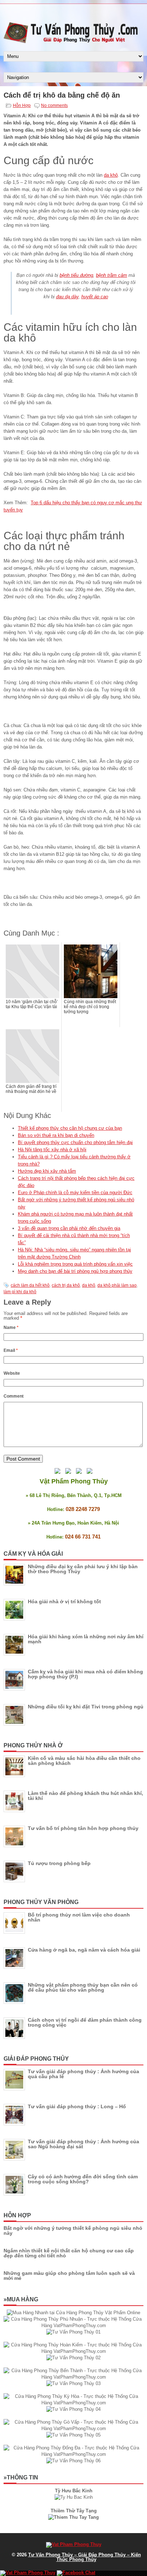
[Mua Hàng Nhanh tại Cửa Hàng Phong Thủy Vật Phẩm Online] (73, 2313)
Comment (14, 1396)
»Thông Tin (21, 2477)
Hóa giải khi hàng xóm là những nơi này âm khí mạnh (86, 1639)
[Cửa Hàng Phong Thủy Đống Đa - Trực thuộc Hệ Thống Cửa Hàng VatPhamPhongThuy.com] (73, 2454)
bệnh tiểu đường (76, 275)
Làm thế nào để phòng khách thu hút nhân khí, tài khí (85, 1796)
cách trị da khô (66, 1285)
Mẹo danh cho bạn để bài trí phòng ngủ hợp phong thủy (75, 1271)
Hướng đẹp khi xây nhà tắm (47, 1171)
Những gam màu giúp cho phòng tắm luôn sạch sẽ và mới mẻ (69, 2276)
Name (11, 1328)
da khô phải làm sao (117, 1285)
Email (11, 1350)
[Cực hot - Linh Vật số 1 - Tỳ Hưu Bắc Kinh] (74, 2497)
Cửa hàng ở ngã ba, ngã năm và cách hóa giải (84, 1950)
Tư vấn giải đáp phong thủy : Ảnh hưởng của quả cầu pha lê (83, 2074)
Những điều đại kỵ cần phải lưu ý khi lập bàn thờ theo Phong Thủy (83, 1569)
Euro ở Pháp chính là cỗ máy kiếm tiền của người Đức (75, 1193)
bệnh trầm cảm (111, 275)
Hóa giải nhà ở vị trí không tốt (64, 1601)
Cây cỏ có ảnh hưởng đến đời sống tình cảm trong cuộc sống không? (83, 2179)
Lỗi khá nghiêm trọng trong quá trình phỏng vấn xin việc (75, 1264)
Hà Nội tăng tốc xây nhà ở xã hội (52, 1150)
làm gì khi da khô (20, 1292)
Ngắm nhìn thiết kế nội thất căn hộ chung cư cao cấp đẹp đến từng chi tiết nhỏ (69, 2253)
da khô (111, 175)
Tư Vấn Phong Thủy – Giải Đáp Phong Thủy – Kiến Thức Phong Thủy (85, 2557)
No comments (54, 106)
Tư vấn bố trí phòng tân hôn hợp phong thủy (83, 1828)
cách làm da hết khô (30, 1285)
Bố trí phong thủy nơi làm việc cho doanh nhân (79, 1917)
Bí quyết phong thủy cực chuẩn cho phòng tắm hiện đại (75, 1142)
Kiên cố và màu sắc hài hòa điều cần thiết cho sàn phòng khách (84, 1761)
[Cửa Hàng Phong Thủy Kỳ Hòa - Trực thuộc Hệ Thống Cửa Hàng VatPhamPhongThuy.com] (73, 2403)
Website (12, 1373)
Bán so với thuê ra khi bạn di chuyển (56, 1135)
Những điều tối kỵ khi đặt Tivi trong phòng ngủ (86, 1707)
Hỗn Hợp (22, 106)
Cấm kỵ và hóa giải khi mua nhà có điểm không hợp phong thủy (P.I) (85, 1674)
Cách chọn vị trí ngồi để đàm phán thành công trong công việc (85, 2022)
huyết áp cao (95, 297)
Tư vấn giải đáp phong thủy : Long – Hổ (77, 2106)
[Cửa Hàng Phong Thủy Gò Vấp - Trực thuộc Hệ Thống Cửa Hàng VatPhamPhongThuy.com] (73, 2428)
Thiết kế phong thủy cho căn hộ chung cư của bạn (70, 1128)
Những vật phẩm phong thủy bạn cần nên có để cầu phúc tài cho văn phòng (83, 1987)
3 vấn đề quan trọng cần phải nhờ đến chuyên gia (69, 1228)
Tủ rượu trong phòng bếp (59, 1863)
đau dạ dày (67, 297)
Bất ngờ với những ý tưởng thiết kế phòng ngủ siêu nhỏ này (73, 2231)
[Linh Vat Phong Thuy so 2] (73, 2517)
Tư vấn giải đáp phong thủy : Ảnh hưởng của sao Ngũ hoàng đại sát (83, 2144)
